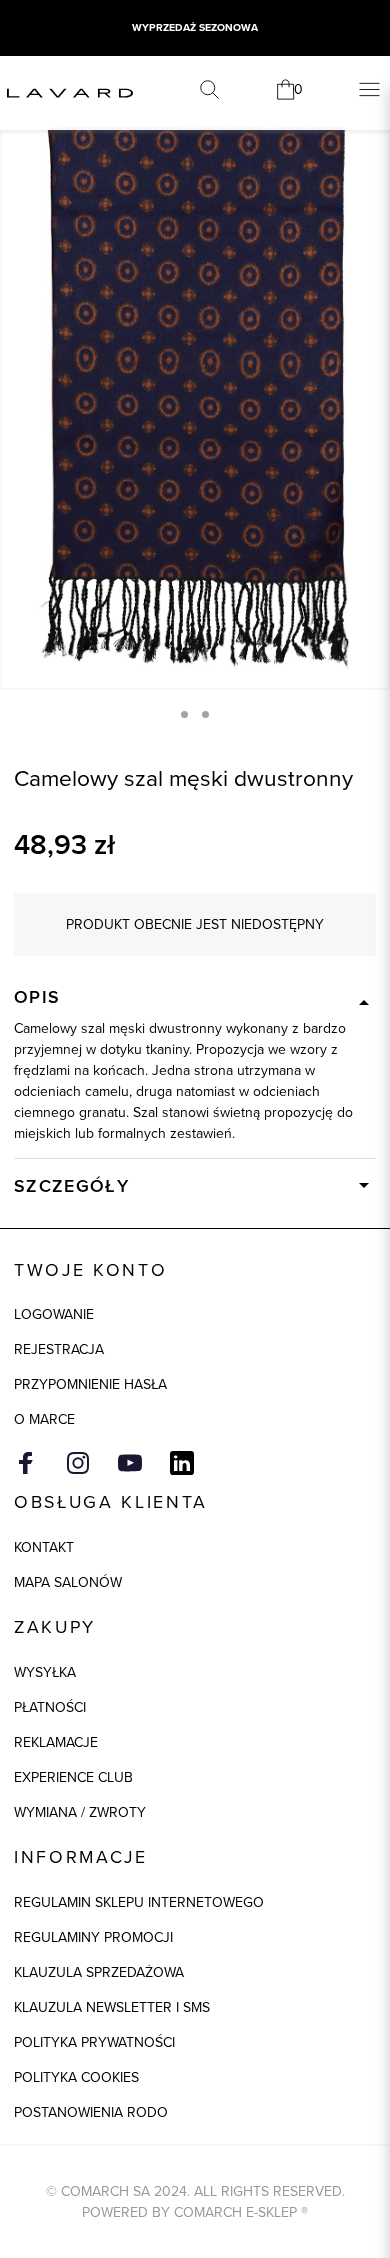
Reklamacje (56, 1742)
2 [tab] (205, 714)
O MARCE (44, 1419)
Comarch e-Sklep (235, 2212)
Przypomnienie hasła (90, 1384)
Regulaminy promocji (93, 1937)
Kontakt (44, 1547)
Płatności (50, 1707)
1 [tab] (184, 714)
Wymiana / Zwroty (80, 1812)
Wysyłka (45, 1672)
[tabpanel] (195, 397)
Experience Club (73, 1777)
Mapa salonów (68, 1582)
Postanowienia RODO (91, 2112)
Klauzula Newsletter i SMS (112, 2007)
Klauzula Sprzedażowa (99, 1972)
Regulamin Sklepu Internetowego (139, 1902)
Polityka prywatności (94, 2042)
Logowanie (54, 1314)
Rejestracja (59, 1349)
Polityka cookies (76, 2077)
